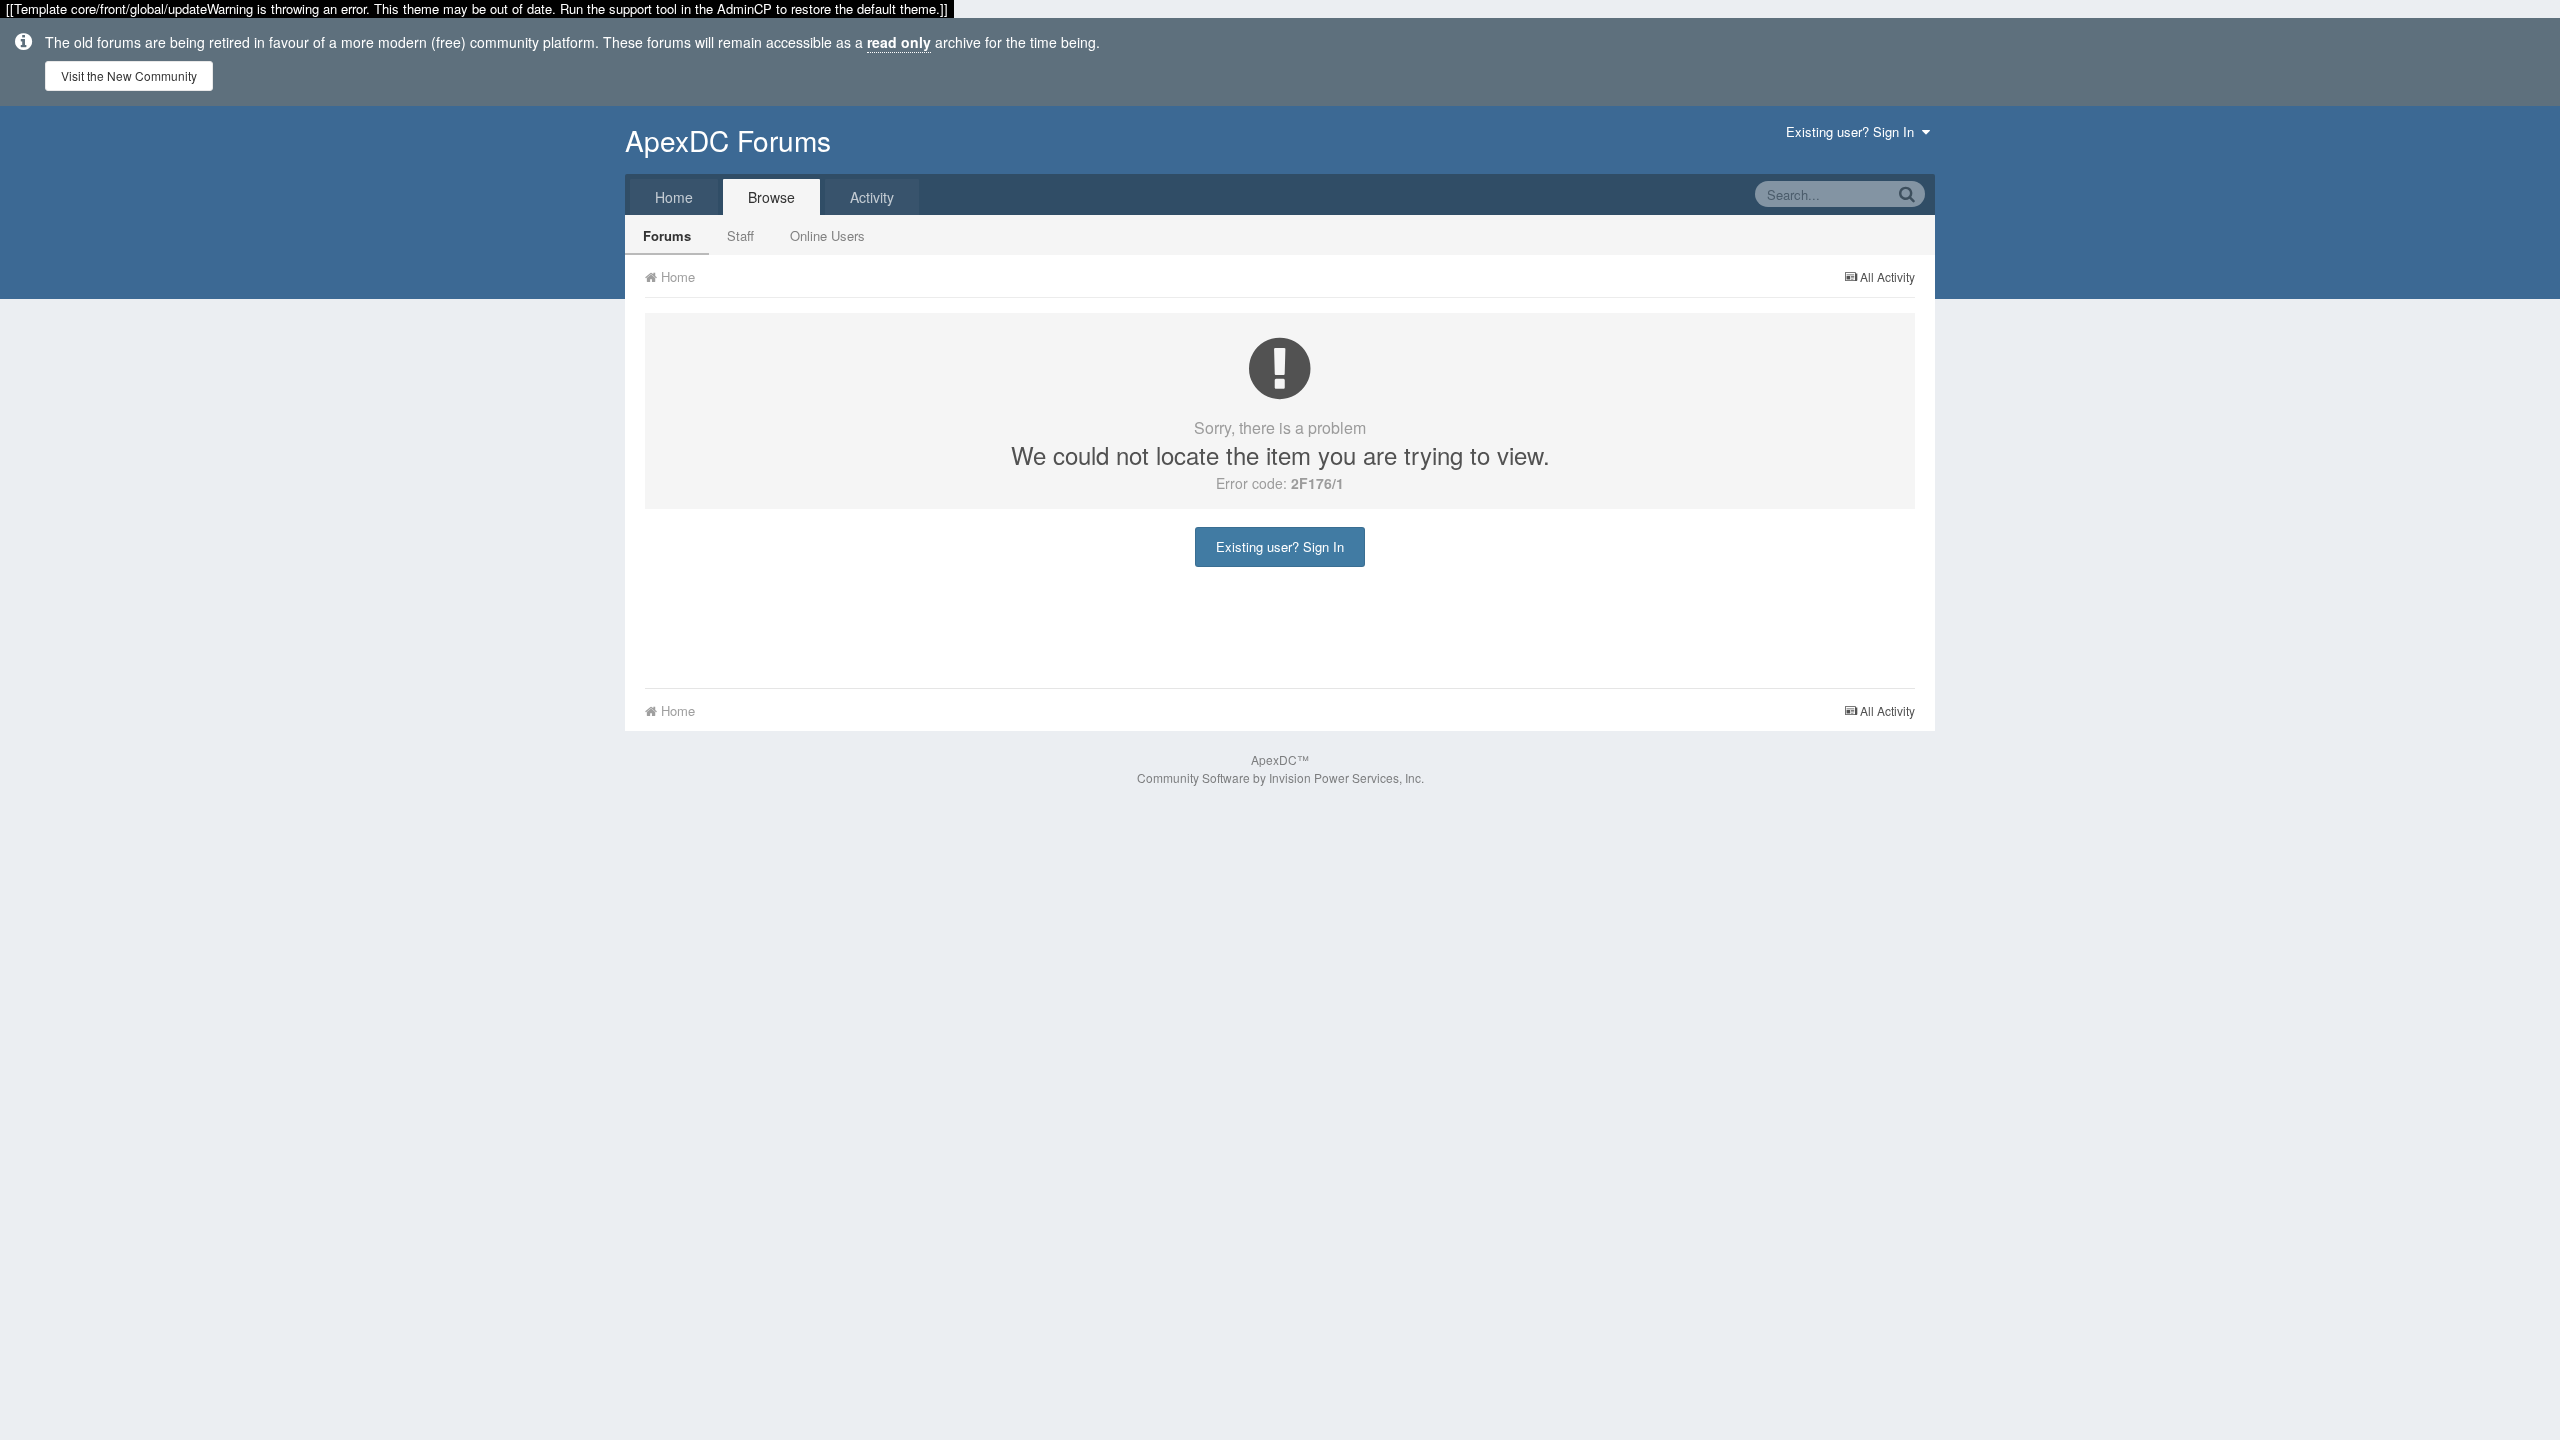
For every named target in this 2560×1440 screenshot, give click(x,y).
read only (899, 42)
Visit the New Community (129, 75)
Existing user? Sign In (1854, 131)
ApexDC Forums (728, 140)
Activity (872, 197)
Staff (740, 235)
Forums (667, 235)
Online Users (827, 235)
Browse (771, 197)
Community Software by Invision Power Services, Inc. (1280, 777)
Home (674, 197)
